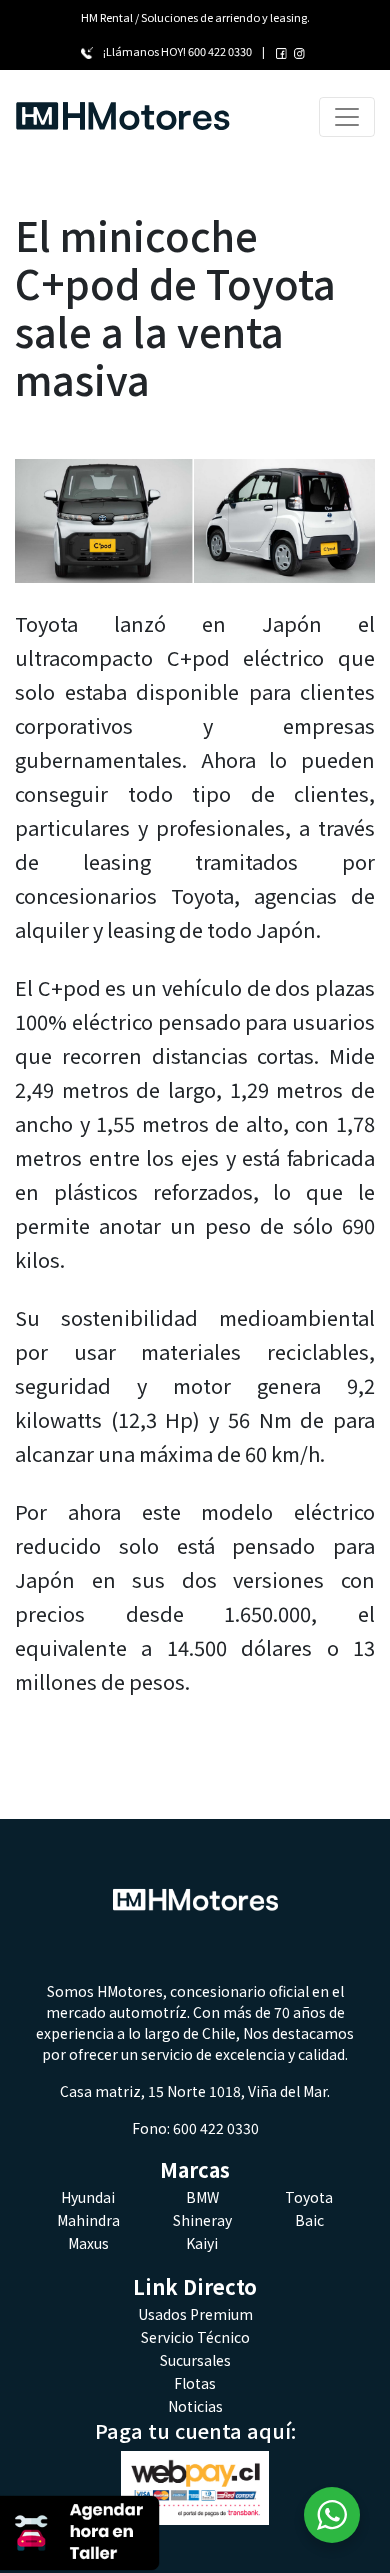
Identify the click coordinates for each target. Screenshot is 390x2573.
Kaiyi (202, 2243)
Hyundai (88, 2197)
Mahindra (88, 2220)
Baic (309, 2220)
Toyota (309, 2197)
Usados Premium (195, 2314)
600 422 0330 (220, 51)
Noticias (195, 2406)
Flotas (195, 2383)
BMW (202, 2197)
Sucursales (195, 2360)
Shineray (202, 2220)
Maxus (88, 2243)
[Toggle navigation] (347, 117)
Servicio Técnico (195, 2337)
